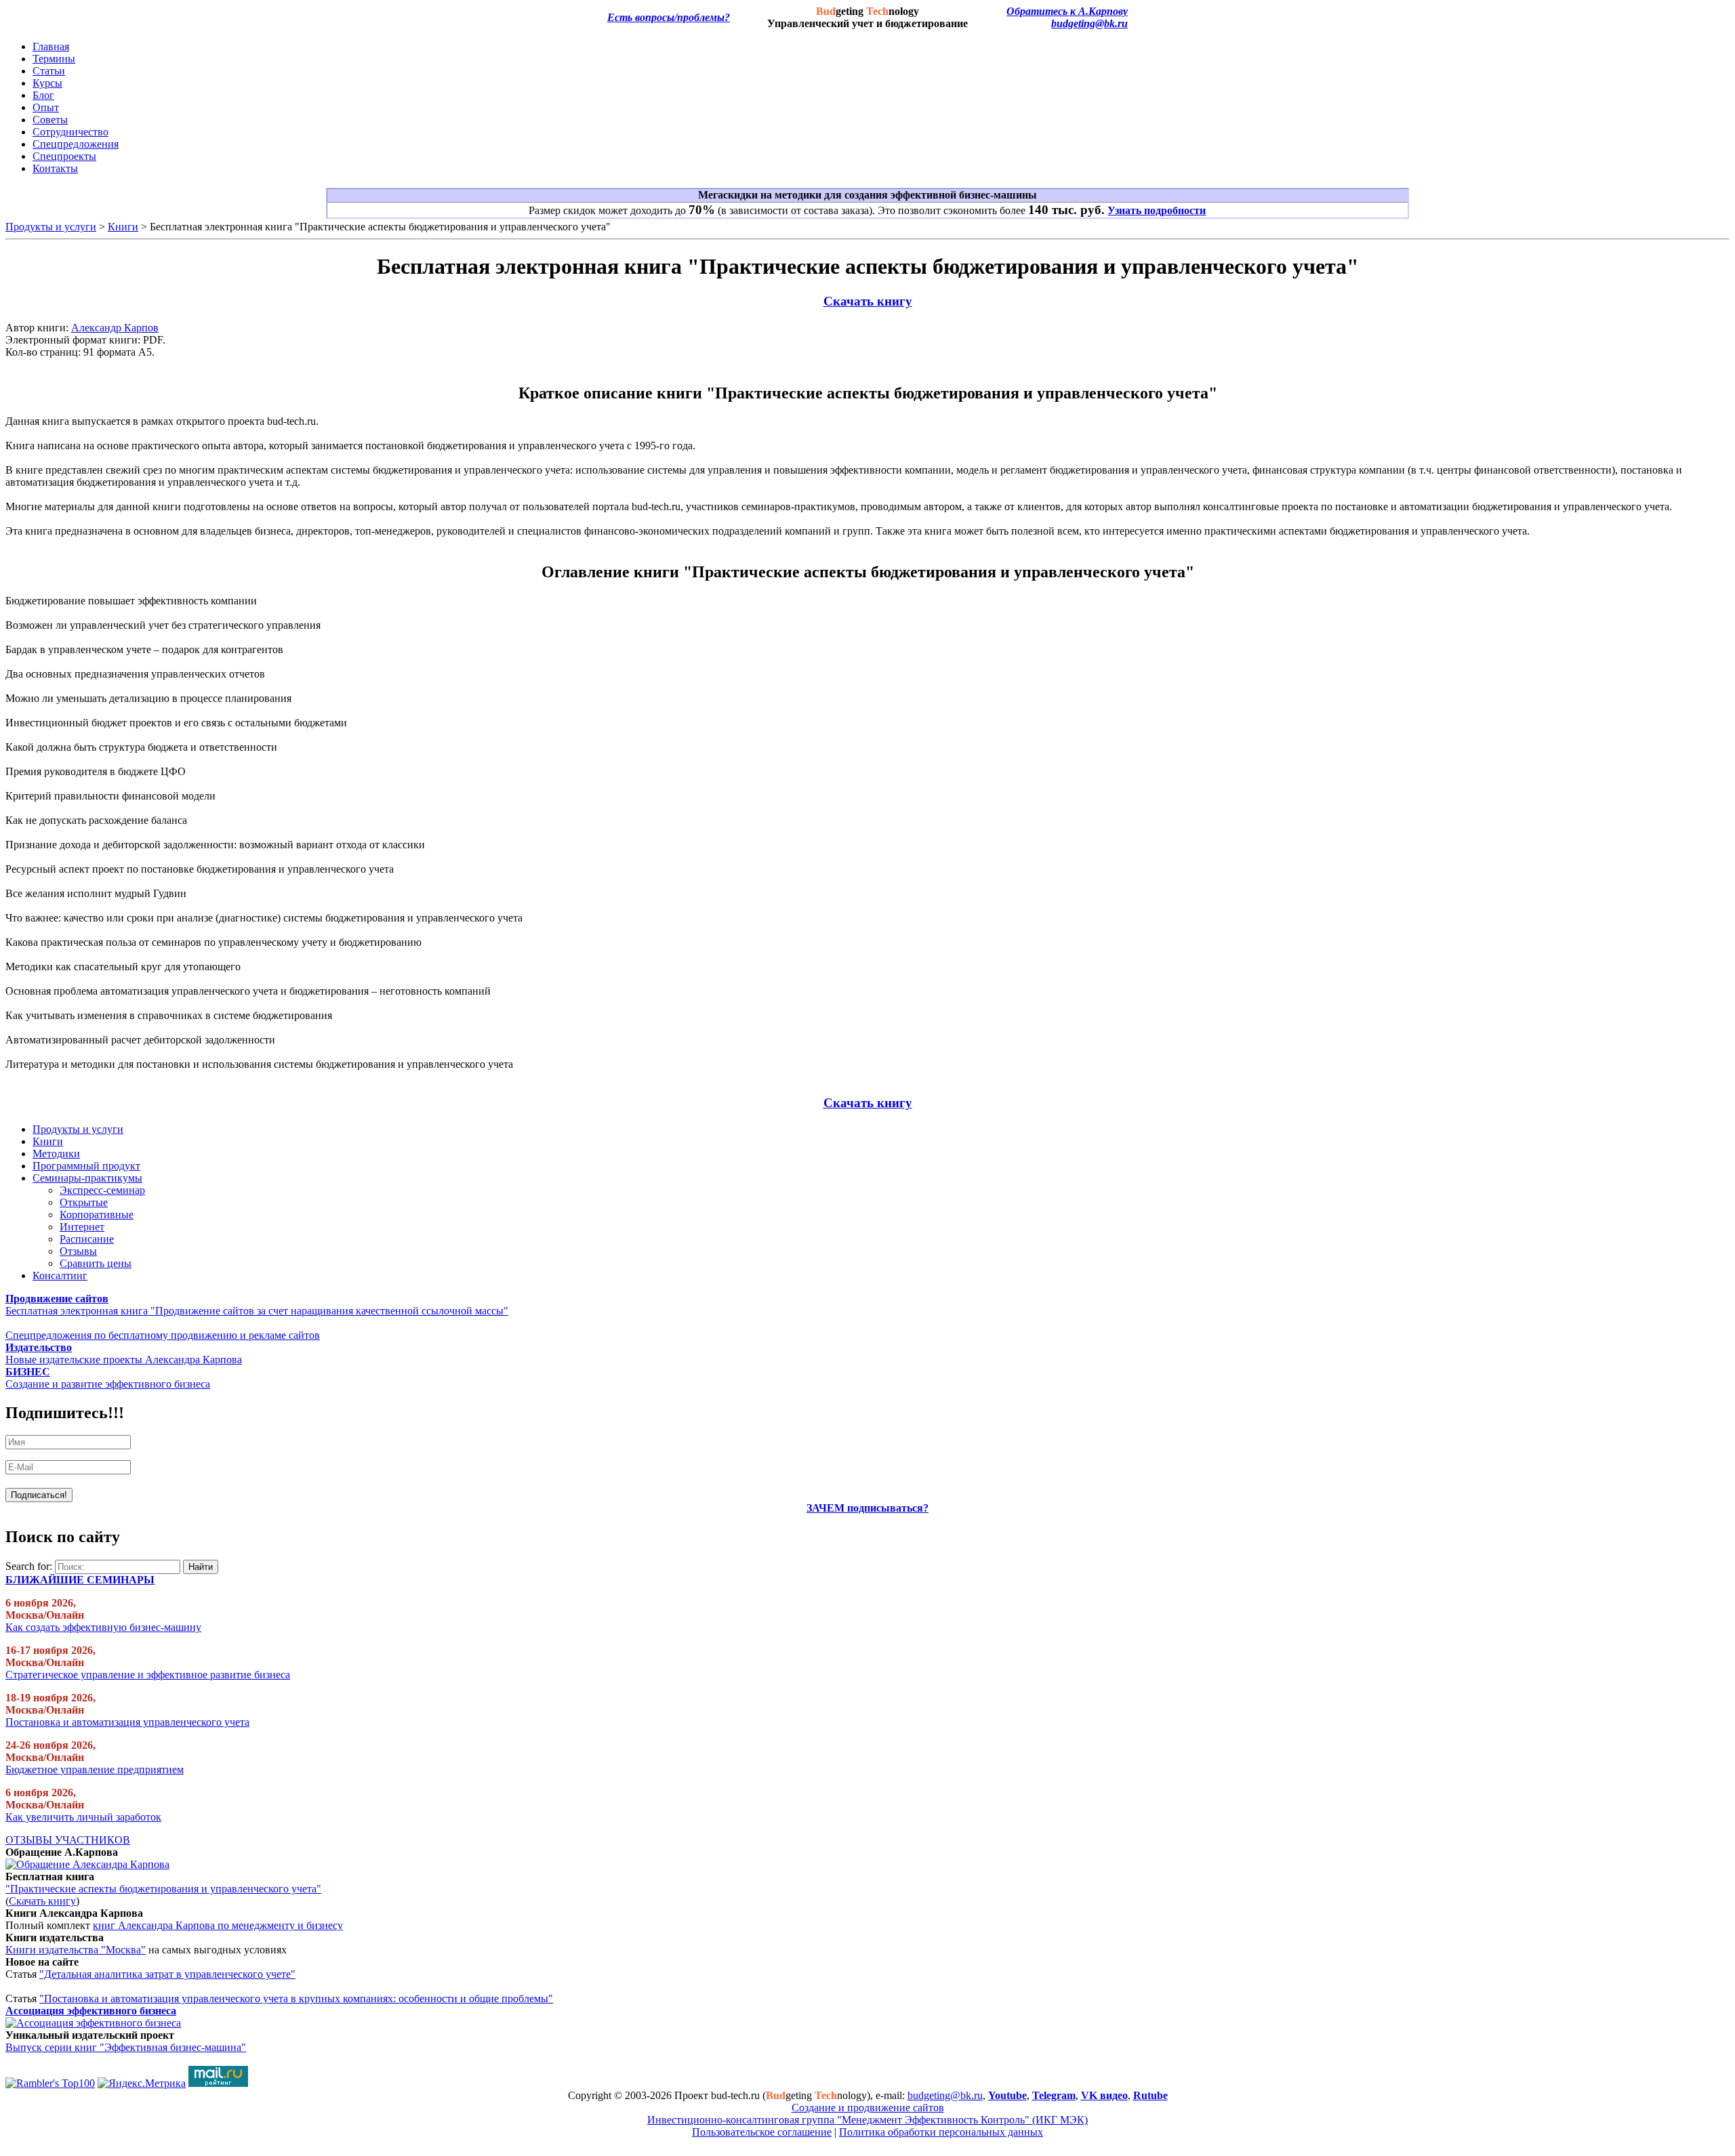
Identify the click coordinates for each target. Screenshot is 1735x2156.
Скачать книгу (868, 301)
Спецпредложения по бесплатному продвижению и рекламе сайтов (163, 1335)
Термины (54, 59)
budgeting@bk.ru (1089, 23)
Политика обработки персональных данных (941, 2132)
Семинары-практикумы (87, 1178)
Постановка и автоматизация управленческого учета (127, 1722)
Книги (123, 227)
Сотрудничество (70, 132)
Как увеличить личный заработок (83, 1817)
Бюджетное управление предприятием (95, 1769)
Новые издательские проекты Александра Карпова (124, 1360)
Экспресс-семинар (102, 1190)
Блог (43, 95)
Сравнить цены (96, 1263)
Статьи (49, 71)
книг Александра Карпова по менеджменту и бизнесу (218, 1925)
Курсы (47, 83)
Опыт (46, 107)
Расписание (87, 1239)
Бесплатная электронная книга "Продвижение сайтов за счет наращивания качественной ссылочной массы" (257, 1311)
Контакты (55, 168)
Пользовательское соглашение (762, 2132)
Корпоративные (97, 1215)
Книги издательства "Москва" (76, 1950)
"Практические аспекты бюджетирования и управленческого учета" (163, 1889)
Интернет (82, 1227)
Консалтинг (60, 1276)
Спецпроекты (64, 156)
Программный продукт (86, 1166)
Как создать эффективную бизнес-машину (103, 1627)
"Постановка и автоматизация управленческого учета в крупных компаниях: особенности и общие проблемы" (296, 1998)
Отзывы (78, 1251)
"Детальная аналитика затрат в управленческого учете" (167, 1974)
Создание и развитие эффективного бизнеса (108, 1384)
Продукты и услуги (51, 227)
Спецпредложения (76, 144)
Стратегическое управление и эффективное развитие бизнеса (148, 1675)
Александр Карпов (115, 328)
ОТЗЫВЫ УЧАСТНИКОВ (68, 1840)
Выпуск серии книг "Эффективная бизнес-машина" (126, 2047)
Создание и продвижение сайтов (868, 2108)
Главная (51, 46)
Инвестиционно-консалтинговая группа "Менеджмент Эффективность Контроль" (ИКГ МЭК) (867, 2120)
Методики (56, 1154)
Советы (50, 120)
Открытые (84, 1202)
